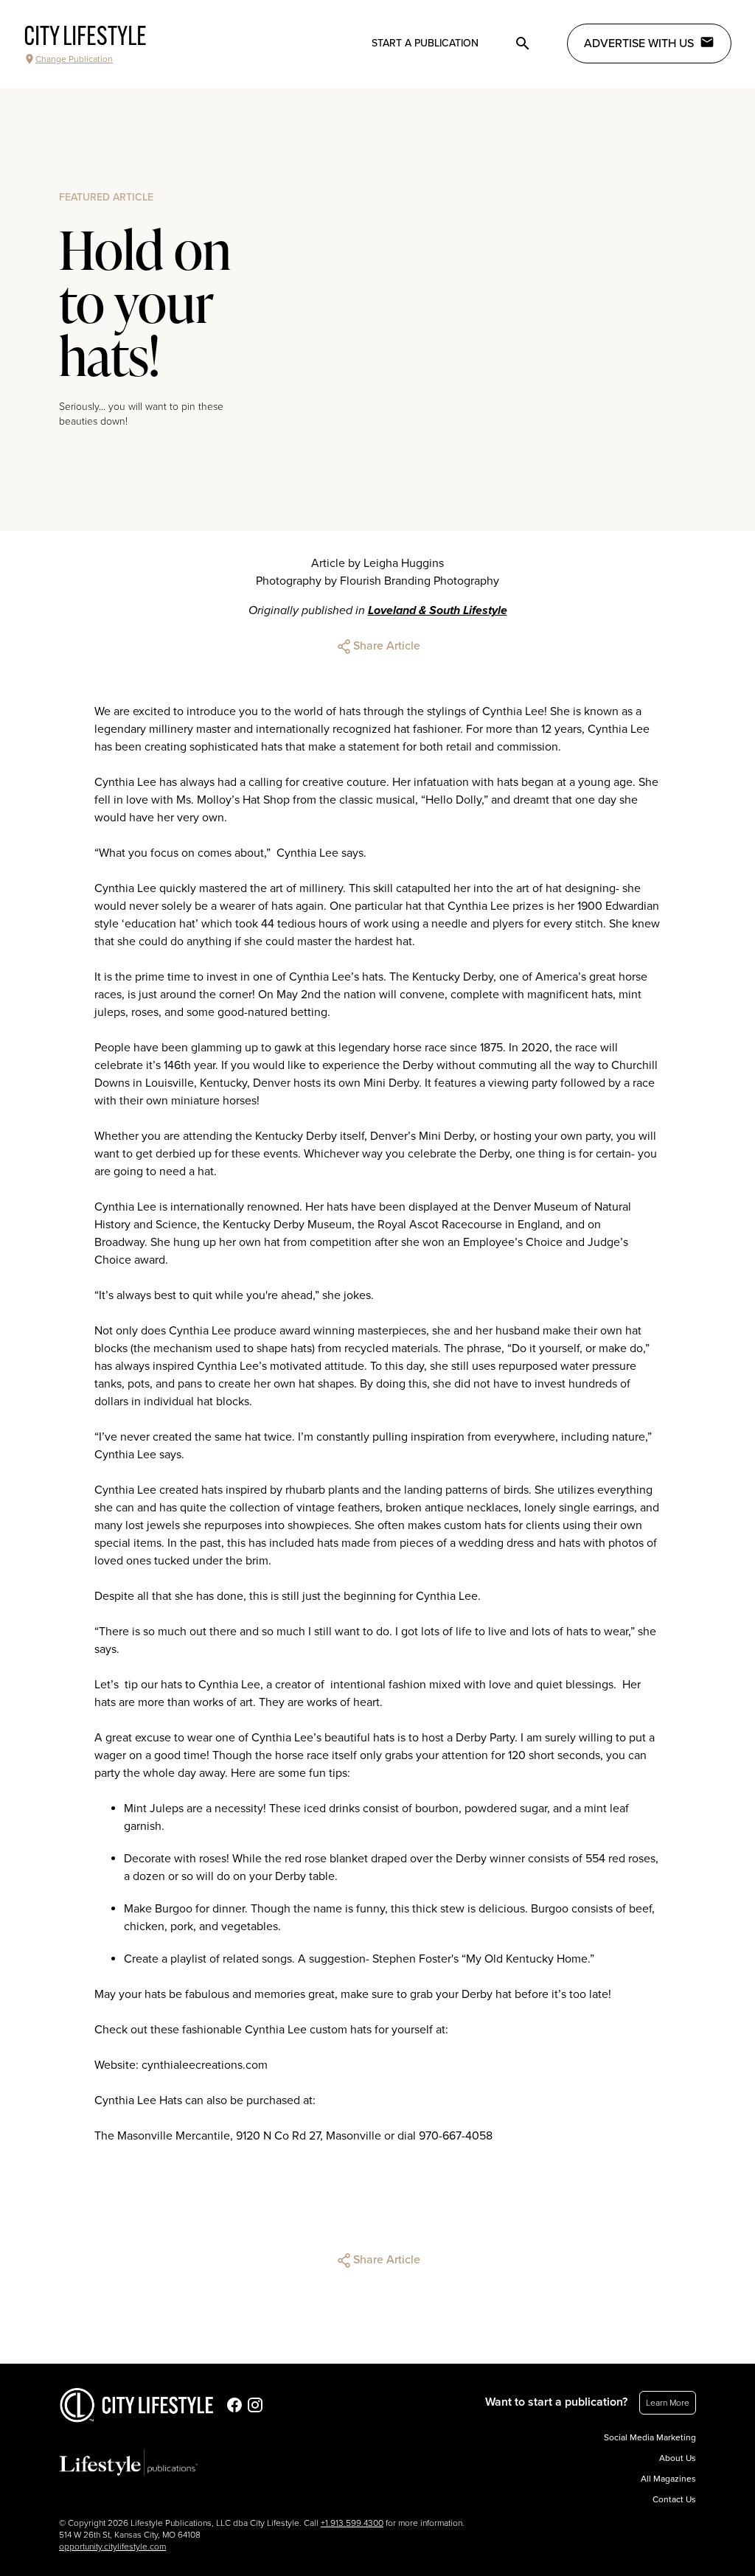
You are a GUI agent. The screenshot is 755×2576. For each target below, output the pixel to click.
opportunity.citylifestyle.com (112, 2547)
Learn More (668, 2403)
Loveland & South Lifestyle (438, 610)
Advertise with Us (639, 43)
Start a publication (425, 43)
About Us (678, 2458)
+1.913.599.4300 (352, 2523)
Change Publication (74, 59)
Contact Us (674, 2499)
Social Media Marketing (650, 2437)
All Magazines (668, 2479)
